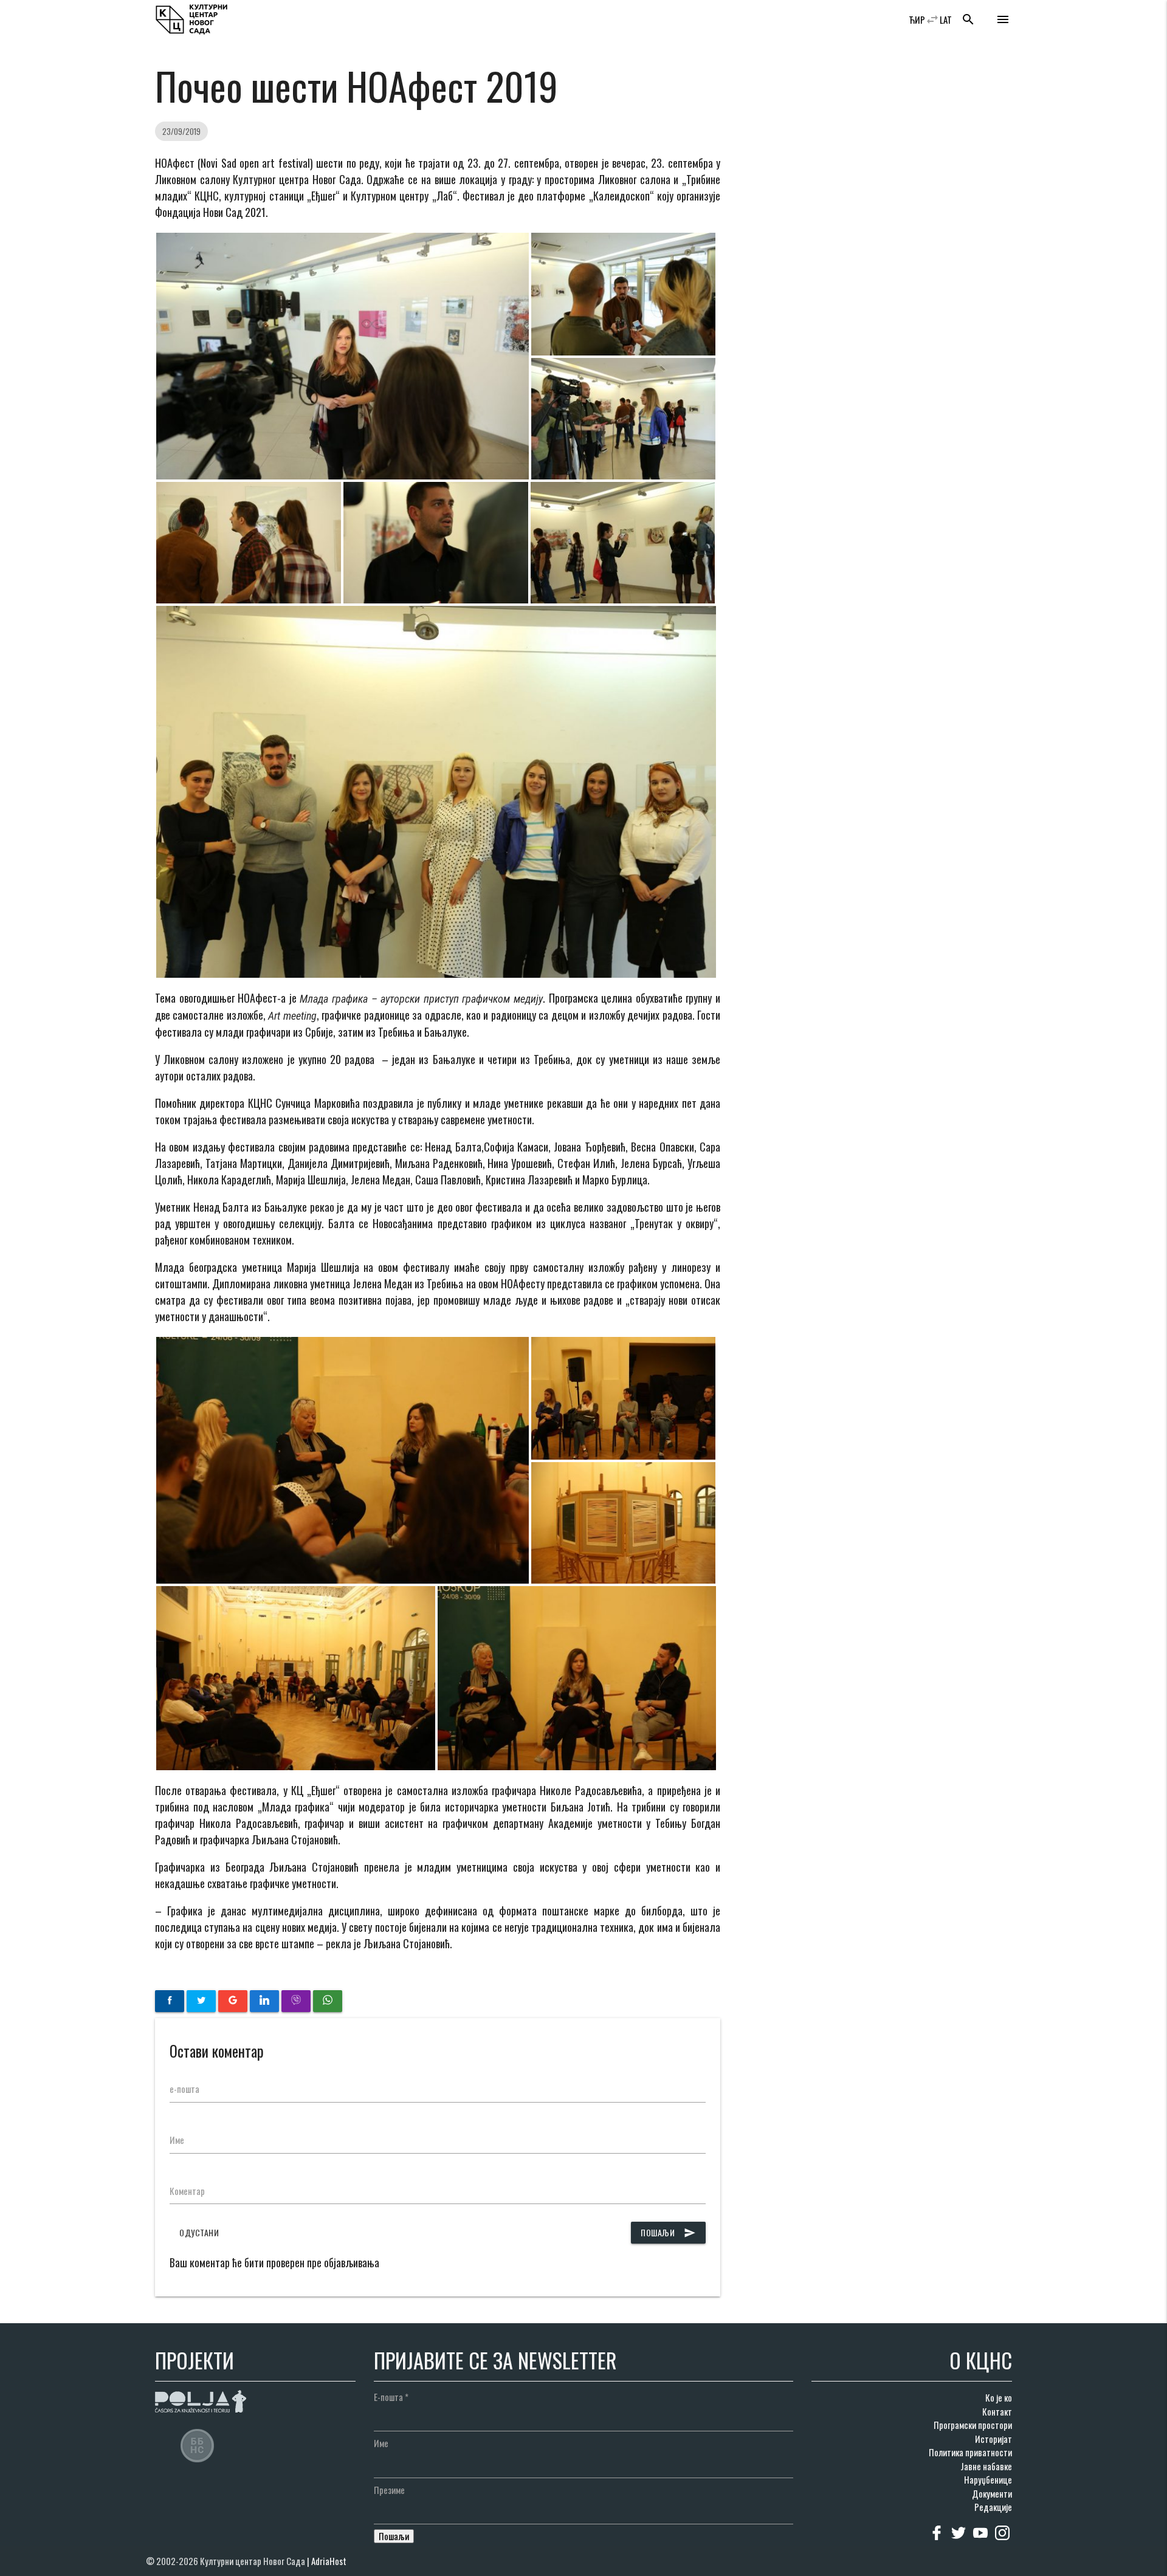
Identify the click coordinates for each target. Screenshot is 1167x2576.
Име (177, 2140)
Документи (992, 2493)
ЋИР (917, 19)
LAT (946, 19)
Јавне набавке (986, 2466)
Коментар (187, 2191)
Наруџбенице (988, 2479)
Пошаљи (668, 2232)
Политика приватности (970, 2452)
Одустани (199, 2232)
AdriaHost (329, 2561)
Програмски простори (973, 2425)
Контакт (997, 2411)
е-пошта (184, 2089)
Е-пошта (391, 2397)
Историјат (993, 2439)
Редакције (993, 2507)
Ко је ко (999, 2397)
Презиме (389, 2490)
